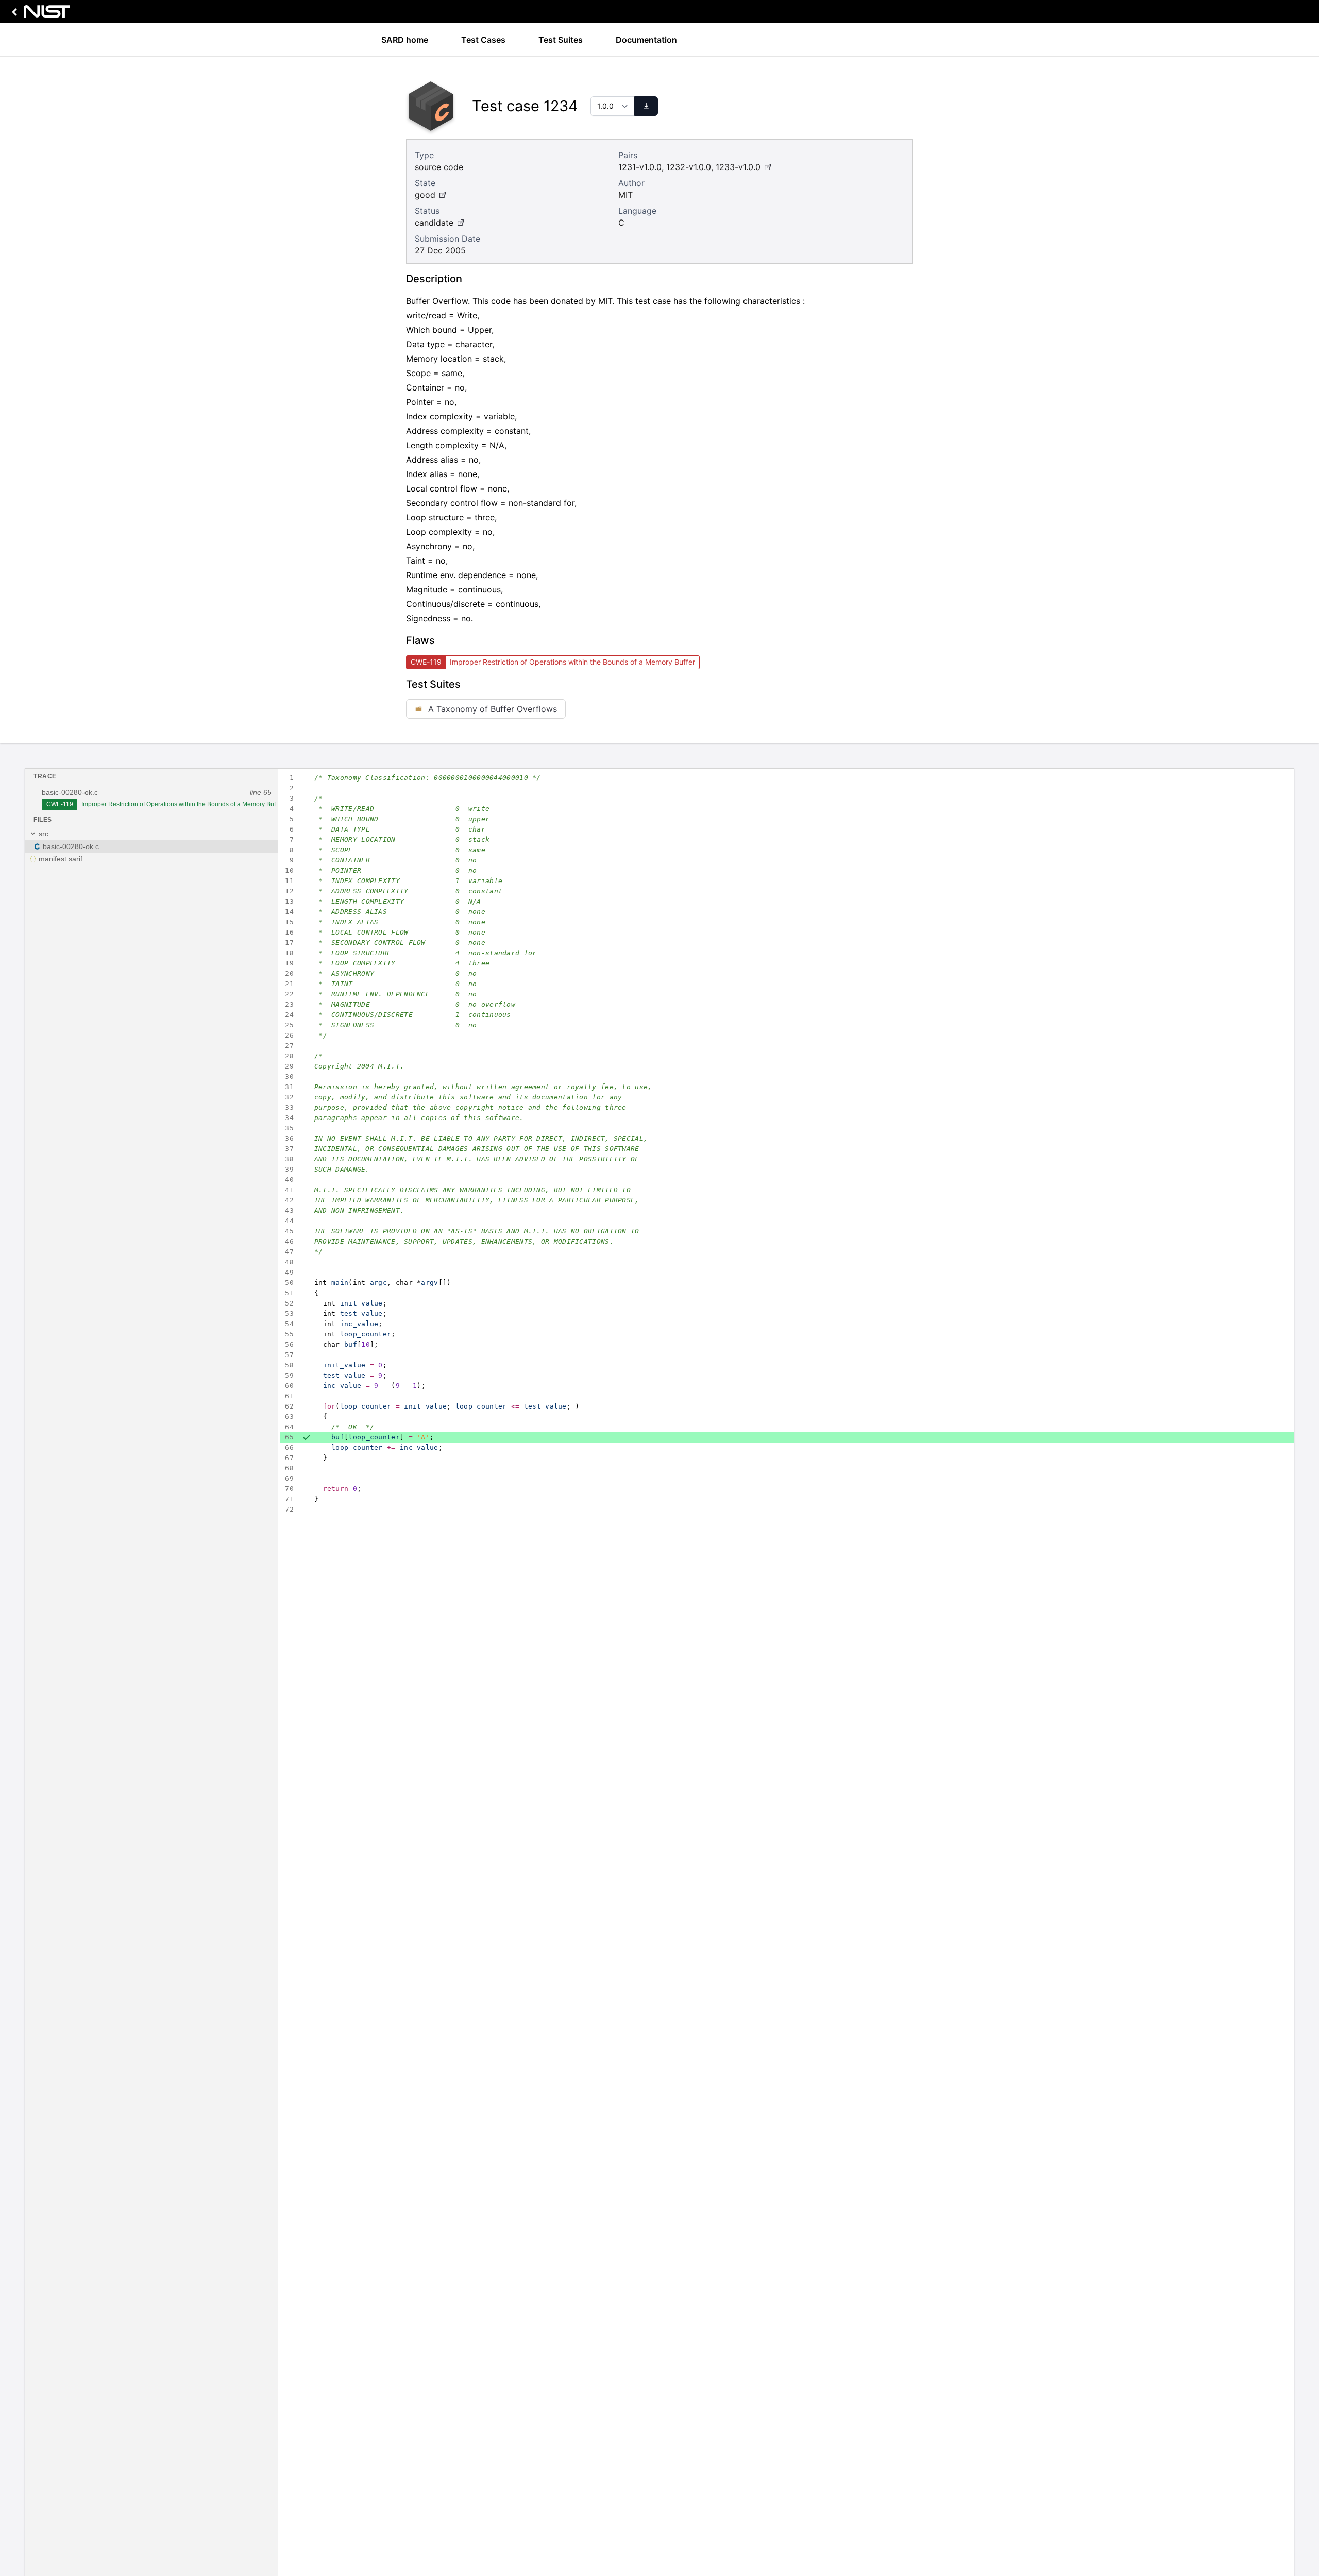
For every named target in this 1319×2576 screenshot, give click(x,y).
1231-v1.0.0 (640, 167)
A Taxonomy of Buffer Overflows (493, 709)
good (425, 195)
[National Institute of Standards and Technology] (39, 14)
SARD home (405, 40)
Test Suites (561, 40)
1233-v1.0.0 (738, 167)
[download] (646, 106)
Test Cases (483, 40)
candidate (434, 223)
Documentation (646, 40)
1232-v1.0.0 (689, 167)
